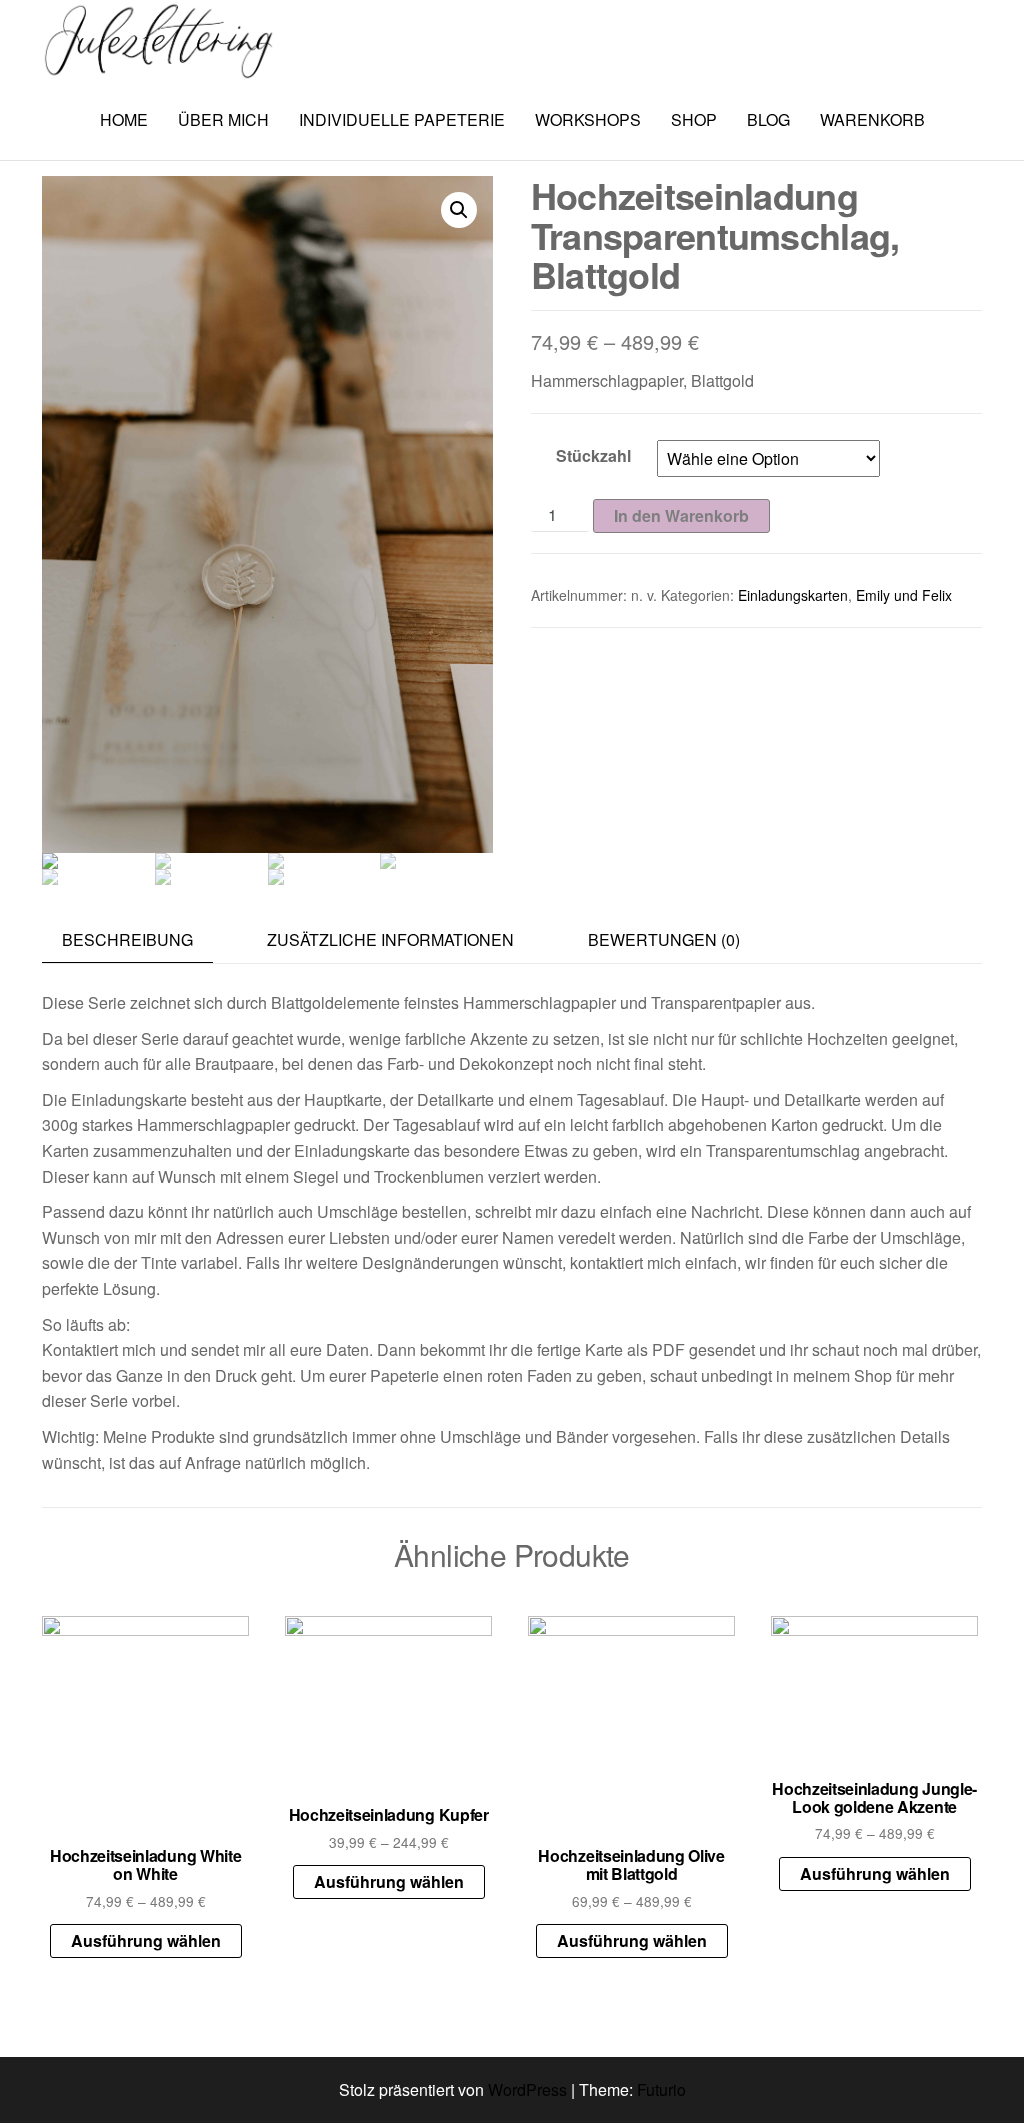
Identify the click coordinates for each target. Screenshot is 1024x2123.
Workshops (588, 119)
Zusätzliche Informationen (390, 939)
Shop (694, 119)
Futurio (661, 2089)
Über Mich (223, 119)
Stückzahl (593, 455)
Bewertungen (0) (664, 939)
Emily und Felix (904, 595)
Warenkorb (872, 119)
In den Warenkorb (681, 515)
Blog (768, 119)
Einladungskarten (793, 595)
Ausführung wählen (146, 1940)
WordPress (527, 2089)
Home (124, 119)
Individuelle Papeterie (402, 119)
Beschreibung (127, 939)
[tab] (142, 940)
